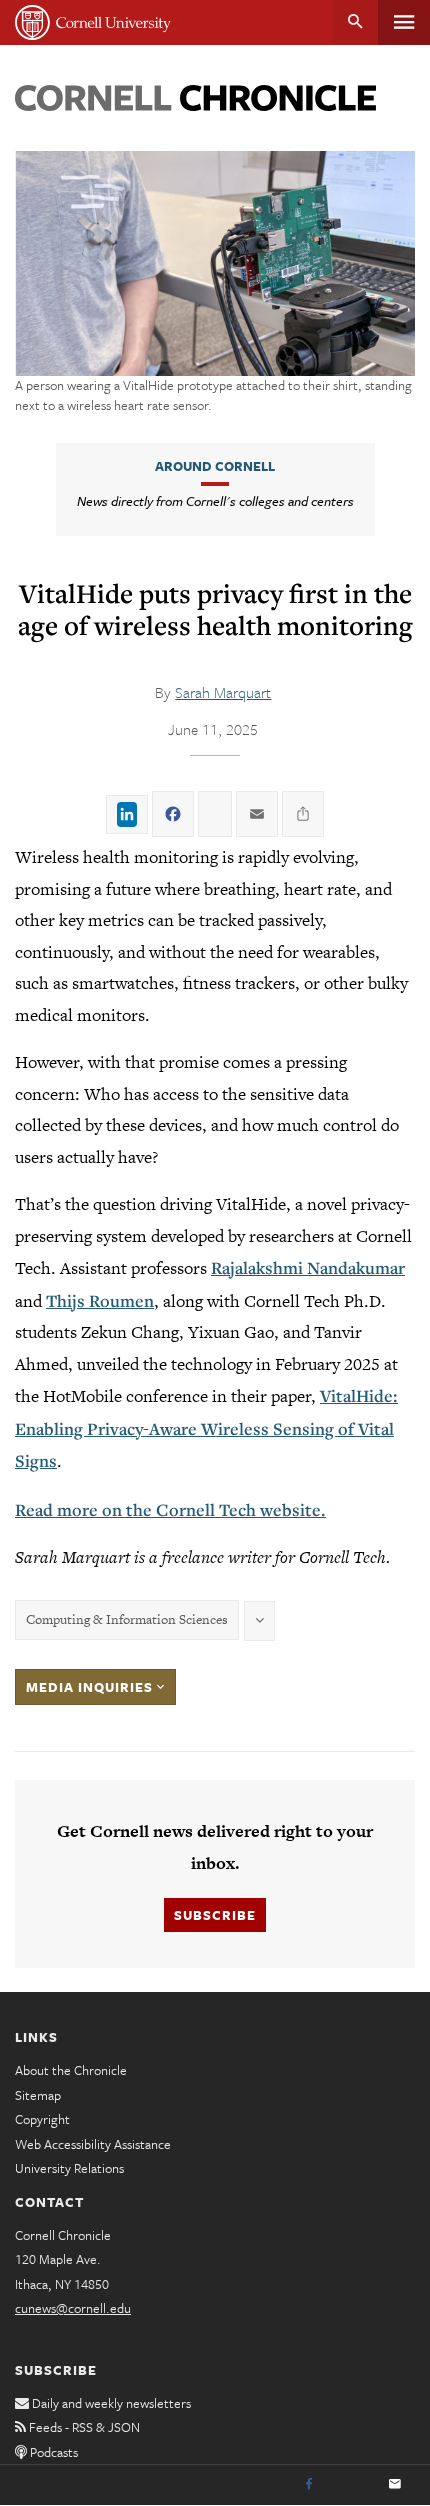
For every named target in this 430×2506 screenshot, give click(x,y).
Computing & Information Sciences (127, 1619)
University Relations (69, 2168)
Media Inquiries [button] (91, 1687)
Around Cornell (215, 466)
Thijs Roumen (100, 1300)
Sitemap (38, 2095)
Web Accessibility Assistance (93, 2144)
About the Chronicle (71, 2070)
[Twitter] (352, 2485)
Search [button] (355, 22)
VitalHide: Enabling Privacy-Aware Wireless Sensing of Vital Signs (206, 1428)
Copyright (42, 2119)
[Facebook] (309, 2485)
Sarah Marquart (223, 692)
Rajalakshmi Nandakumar (308, 1267)
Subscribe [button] (215, 1915)
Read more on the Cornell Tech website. (170, 1509)
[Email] (395, 2485)
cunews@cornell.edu (73, 2308)
